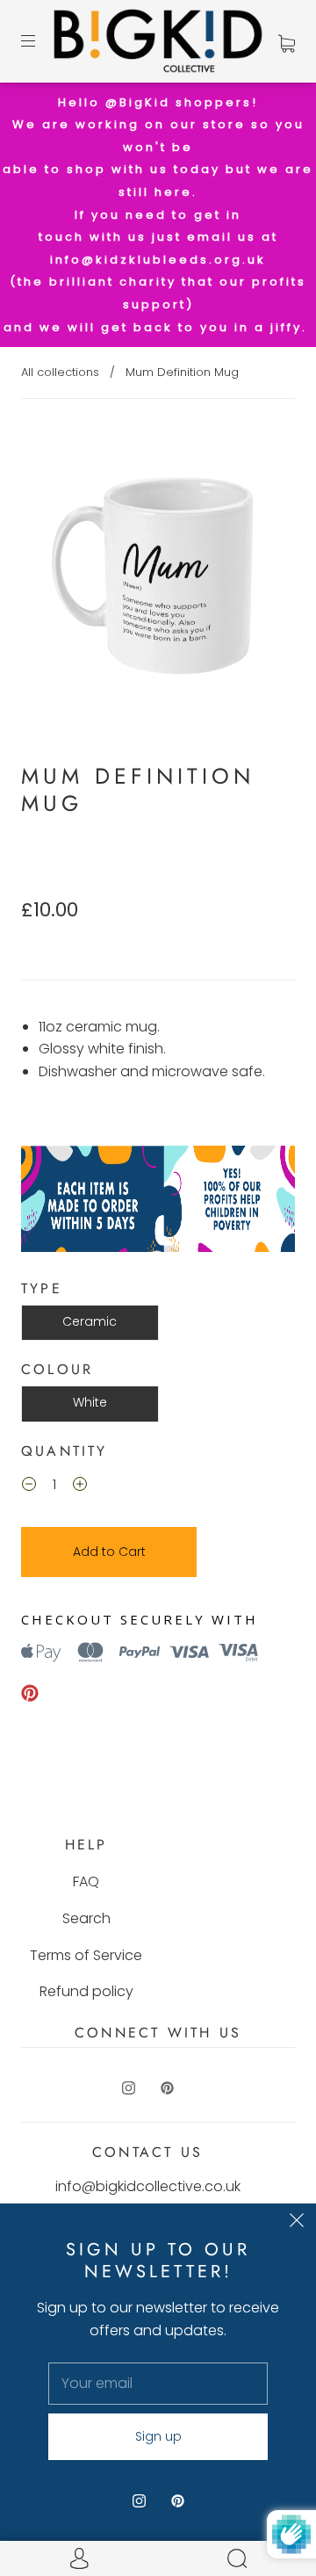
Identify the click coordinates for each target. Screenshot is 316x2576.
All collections (60, 372)
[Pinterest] (30, 1693)
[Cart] (287, 41)
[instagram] (128, 2088)
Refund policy (86, 1991)
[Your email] (158, 2384)
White (90, 1402)
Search (86, 1918)
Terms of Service (86, 1955)
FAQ (86, 1881)
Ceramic (90, 1321)
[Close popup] (297, 2223)
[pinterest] (167, 2088)
